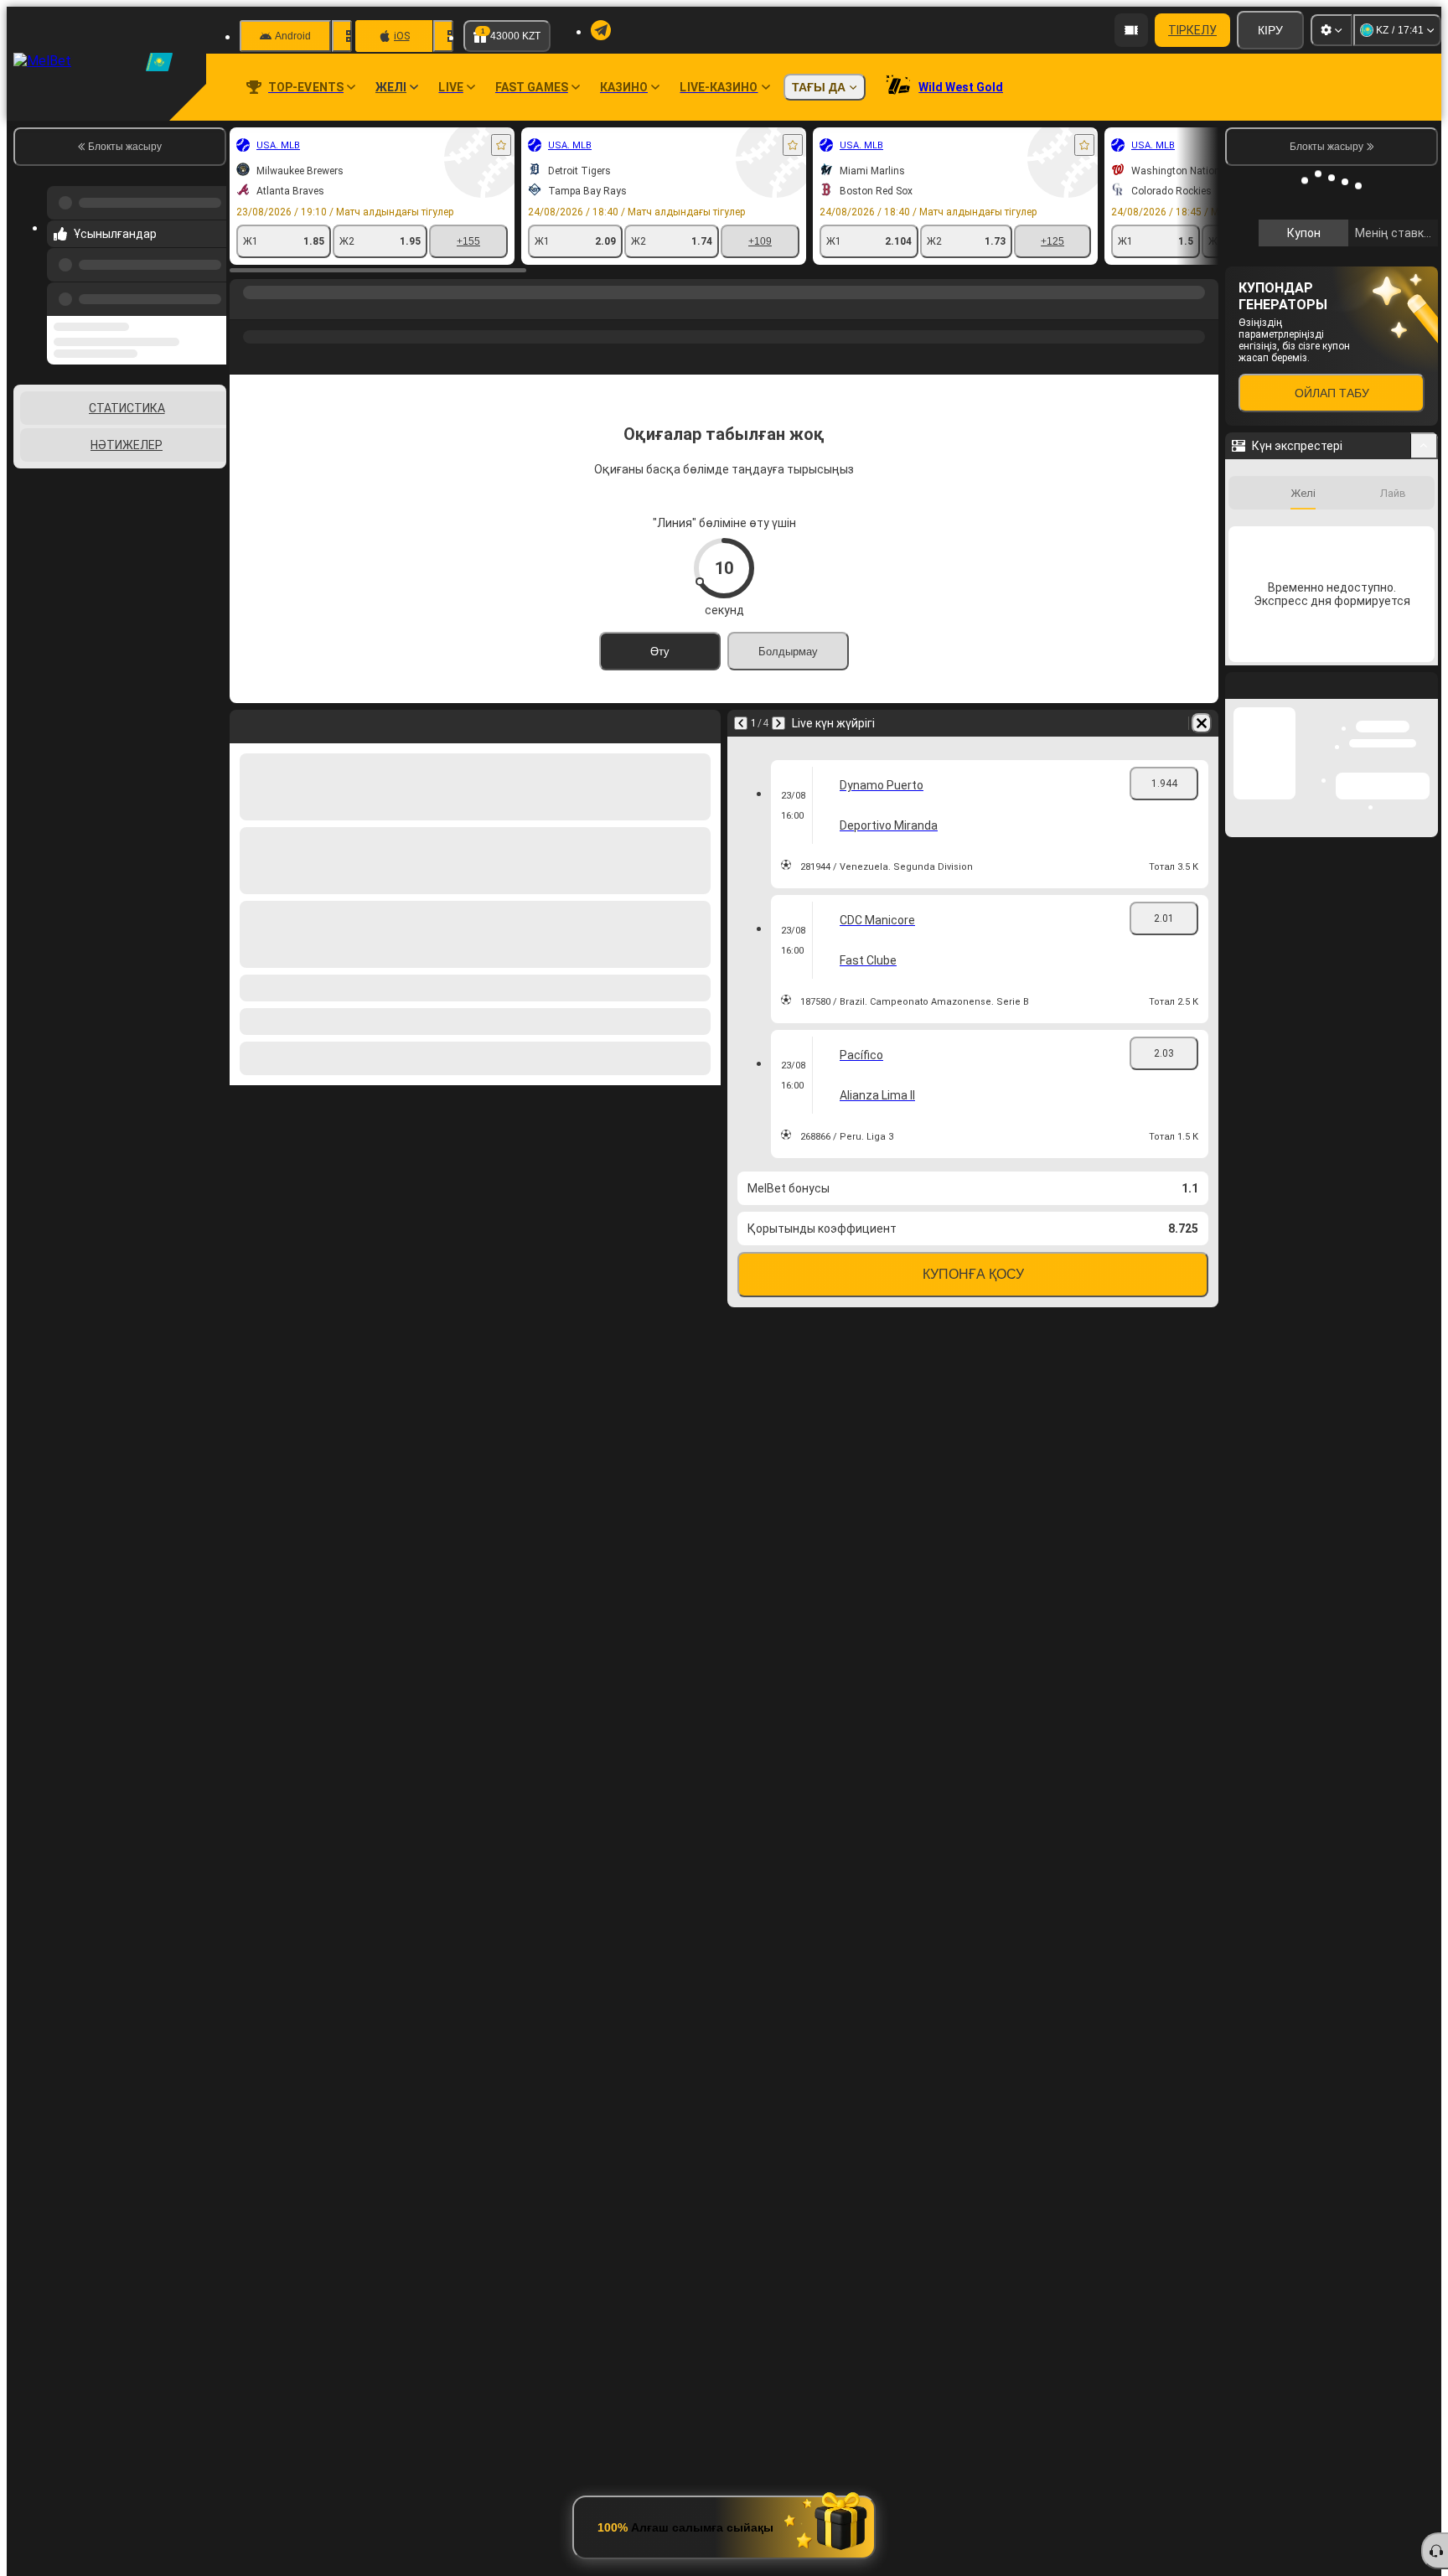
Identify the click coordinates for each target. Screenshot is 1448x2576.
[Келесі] (778, 723)
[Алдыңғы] (209, 296)
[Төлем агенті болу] (1131, 30)
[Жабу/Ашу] (1424, 446)
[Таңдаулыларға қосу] (501, 145)
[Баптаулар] (1332, 30)
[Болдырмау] (1202, 723)
